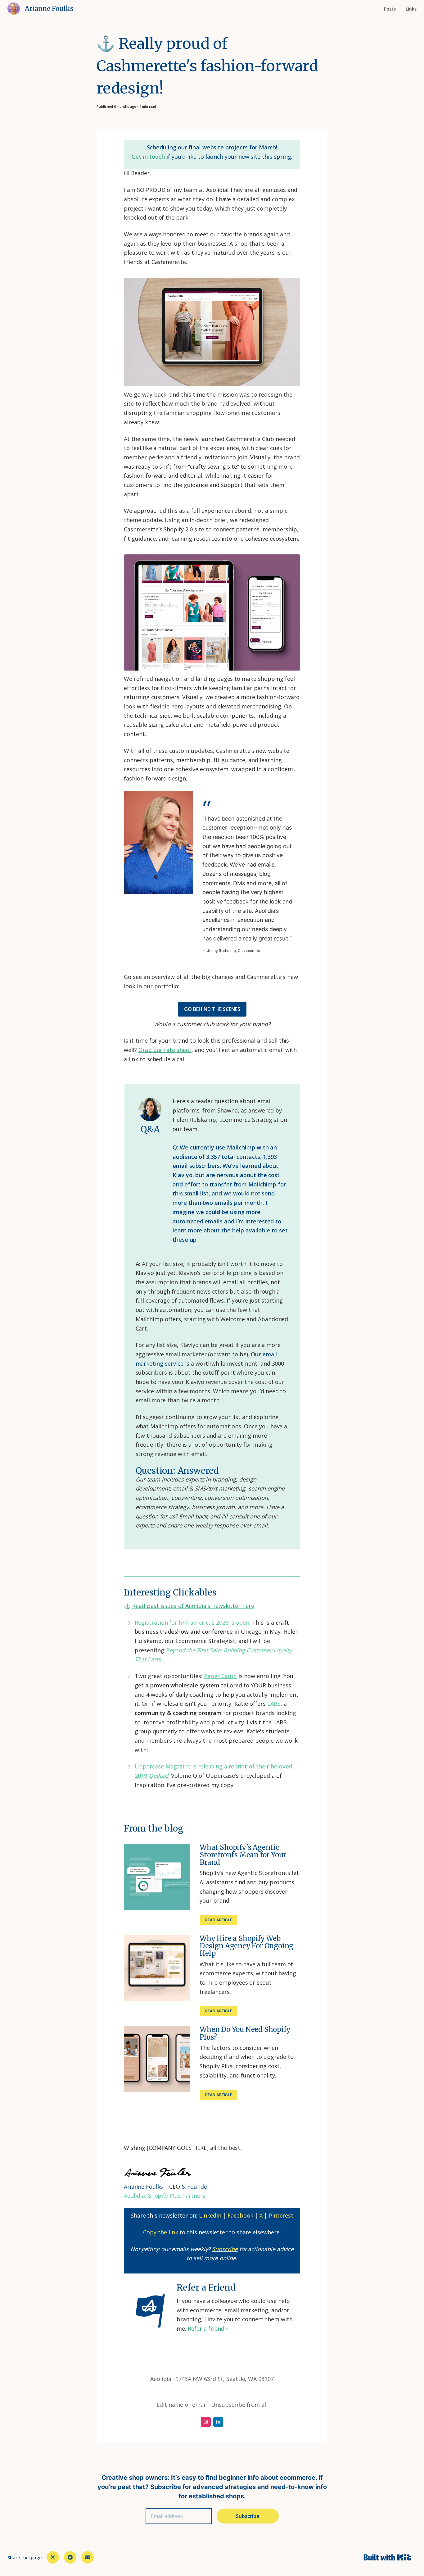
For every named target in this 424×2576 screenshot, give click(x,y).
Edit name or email (182, 2405)
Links (411, 9)
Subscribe (248, 2516)
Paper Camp (220, 1676)
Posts (390, 9)
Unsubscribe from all (239, 2405)
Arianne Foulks (49, 9)
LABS (274, 1704)
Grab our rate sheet (165, 1050)
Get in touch (148, 157)
